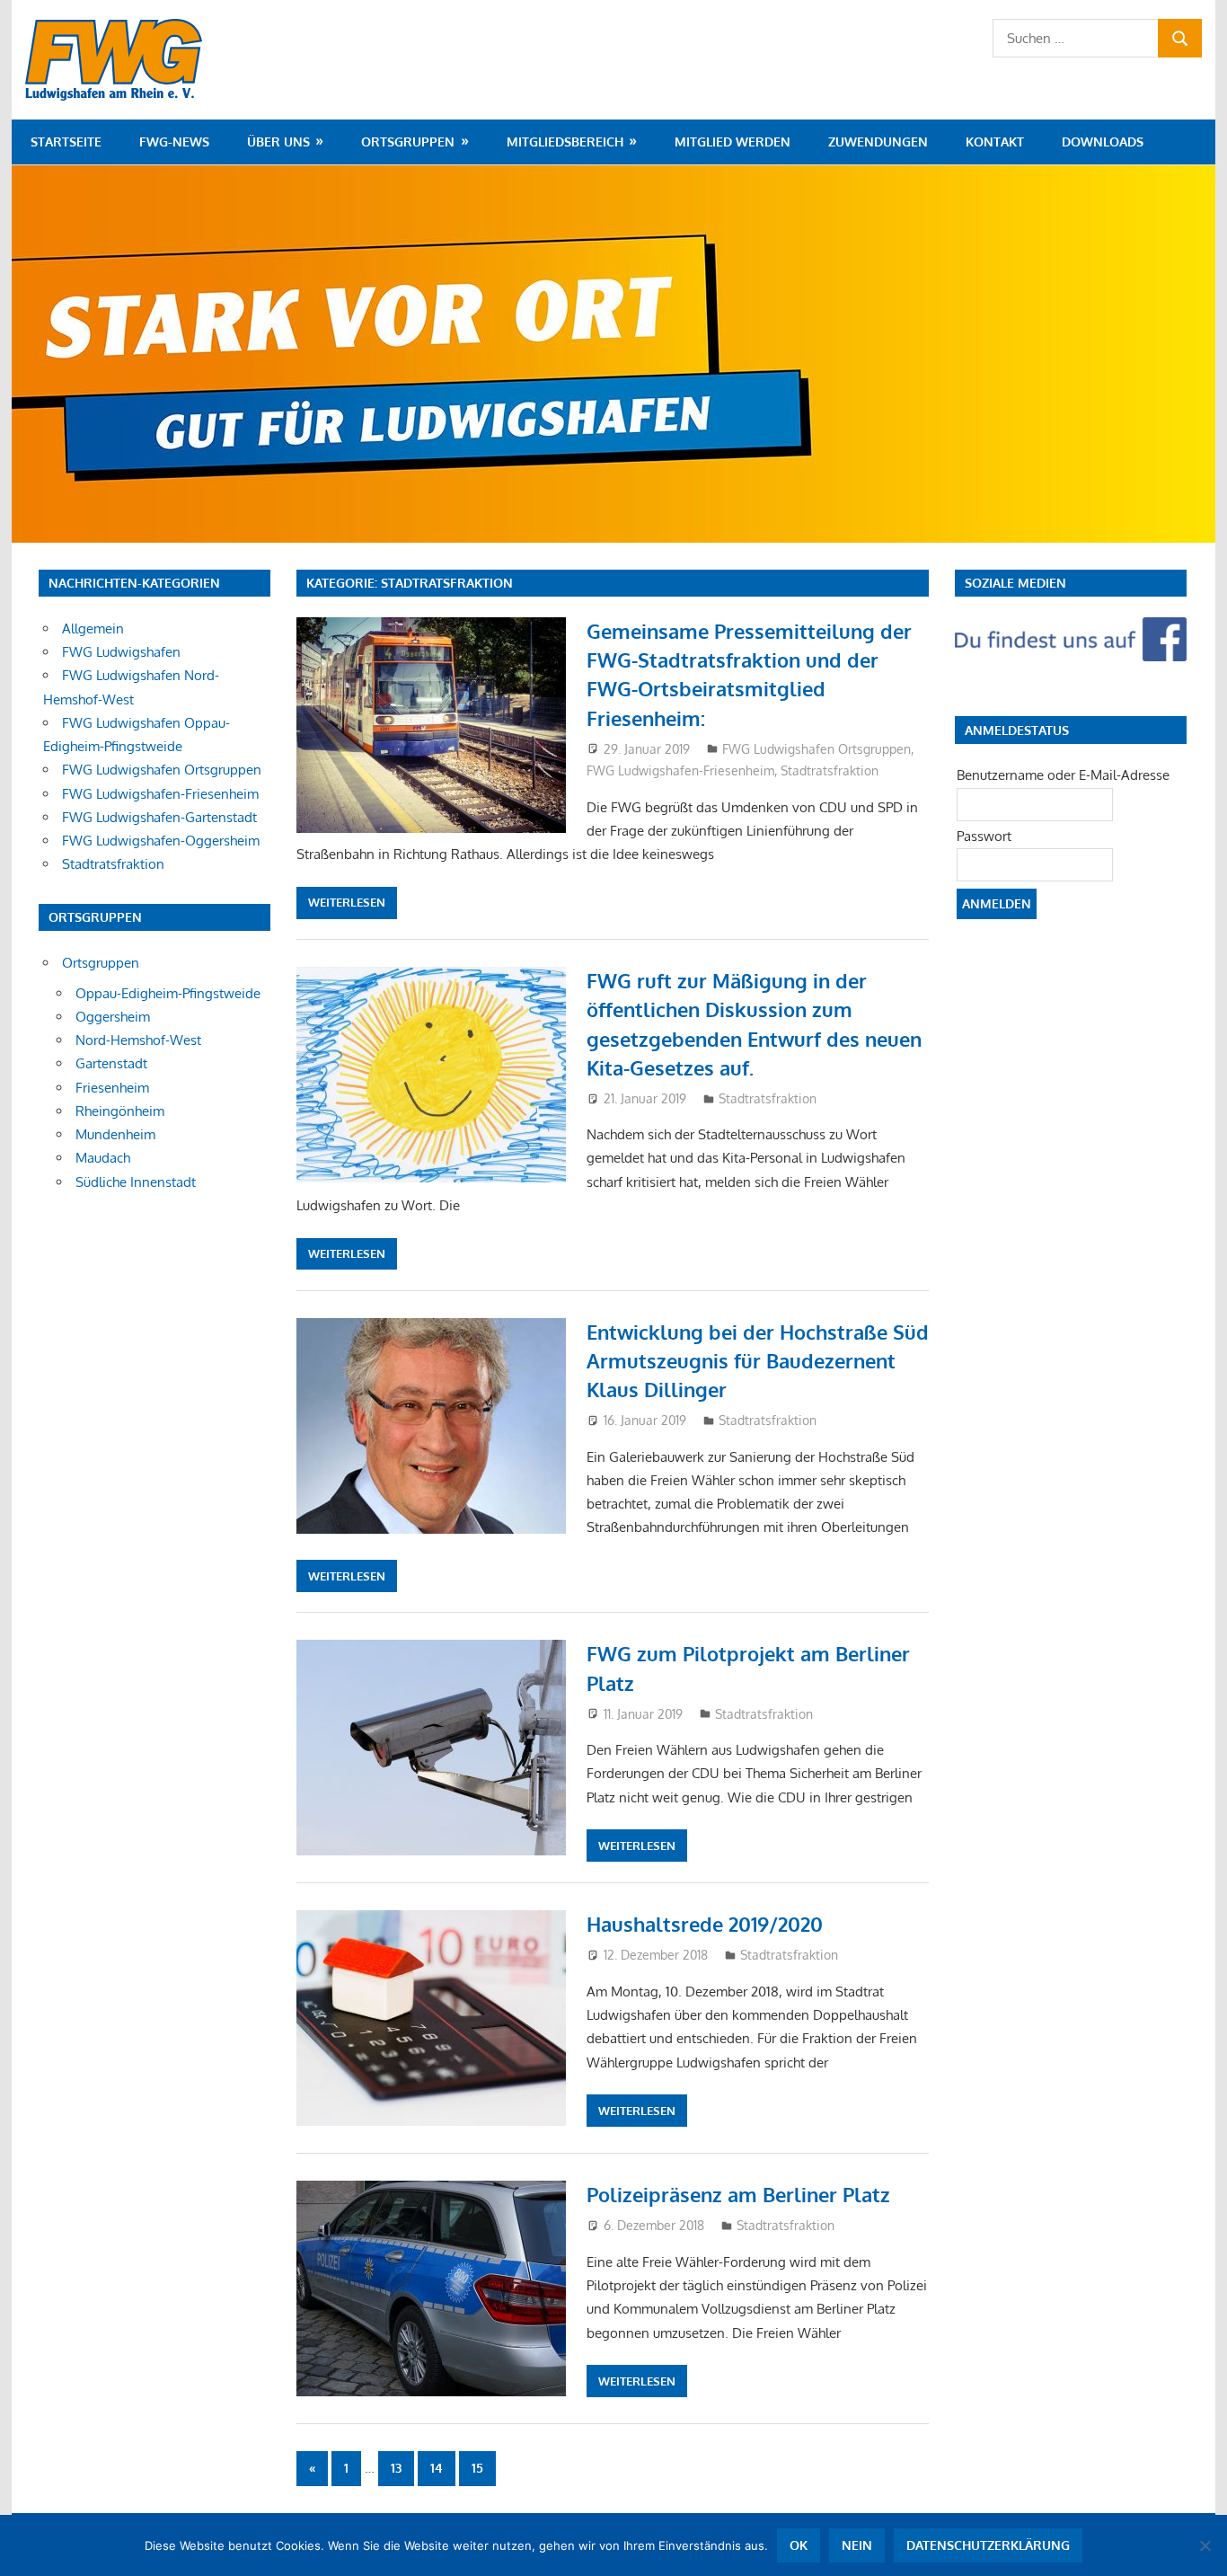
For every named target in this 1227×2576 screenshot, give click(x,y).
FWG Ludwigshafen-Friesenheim (680, 770)
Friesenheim (112, 1088)
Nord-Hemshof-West (138, 1040)
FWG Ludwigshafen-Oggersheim (161, 841)
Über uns (278, 142)
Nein (857, 2545)
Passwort (984, 836)
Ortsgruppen (408, 142)
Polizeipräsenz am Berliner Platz (738, 2194)
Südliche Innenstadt (136, 1182)
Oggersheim (113, 1017)
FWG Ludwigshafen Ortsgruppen (817, 749)
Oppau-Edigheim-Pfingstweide (168, 993)
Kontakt (995, 142)
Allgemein (93, 629)
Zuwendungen (878, 142)
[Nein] (1205, 2545)
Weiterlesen (347, 902)
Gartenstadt (111, 1063)
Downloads (1103, 142)
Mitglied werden (733, 142)
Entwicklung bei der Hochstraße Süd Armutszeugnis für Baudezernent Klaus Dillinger (758, 1361)
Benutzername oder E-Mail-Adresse (1063, 775)
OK (799, 2545)
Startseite (66, 142)
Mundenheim (115, 1134)
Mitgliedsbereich (565, 142)
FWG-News (174, 142)
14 (437, 2468)
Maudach (103, 1158)
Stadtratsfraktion (830, 770)
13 (396, 2468)
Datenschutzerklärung (988, 2545)
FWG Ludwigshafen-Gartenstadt (159, 817)
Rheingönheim (120, 1111)
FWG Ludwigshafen (121, 652)
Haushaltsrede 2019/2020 (705, 1924)
